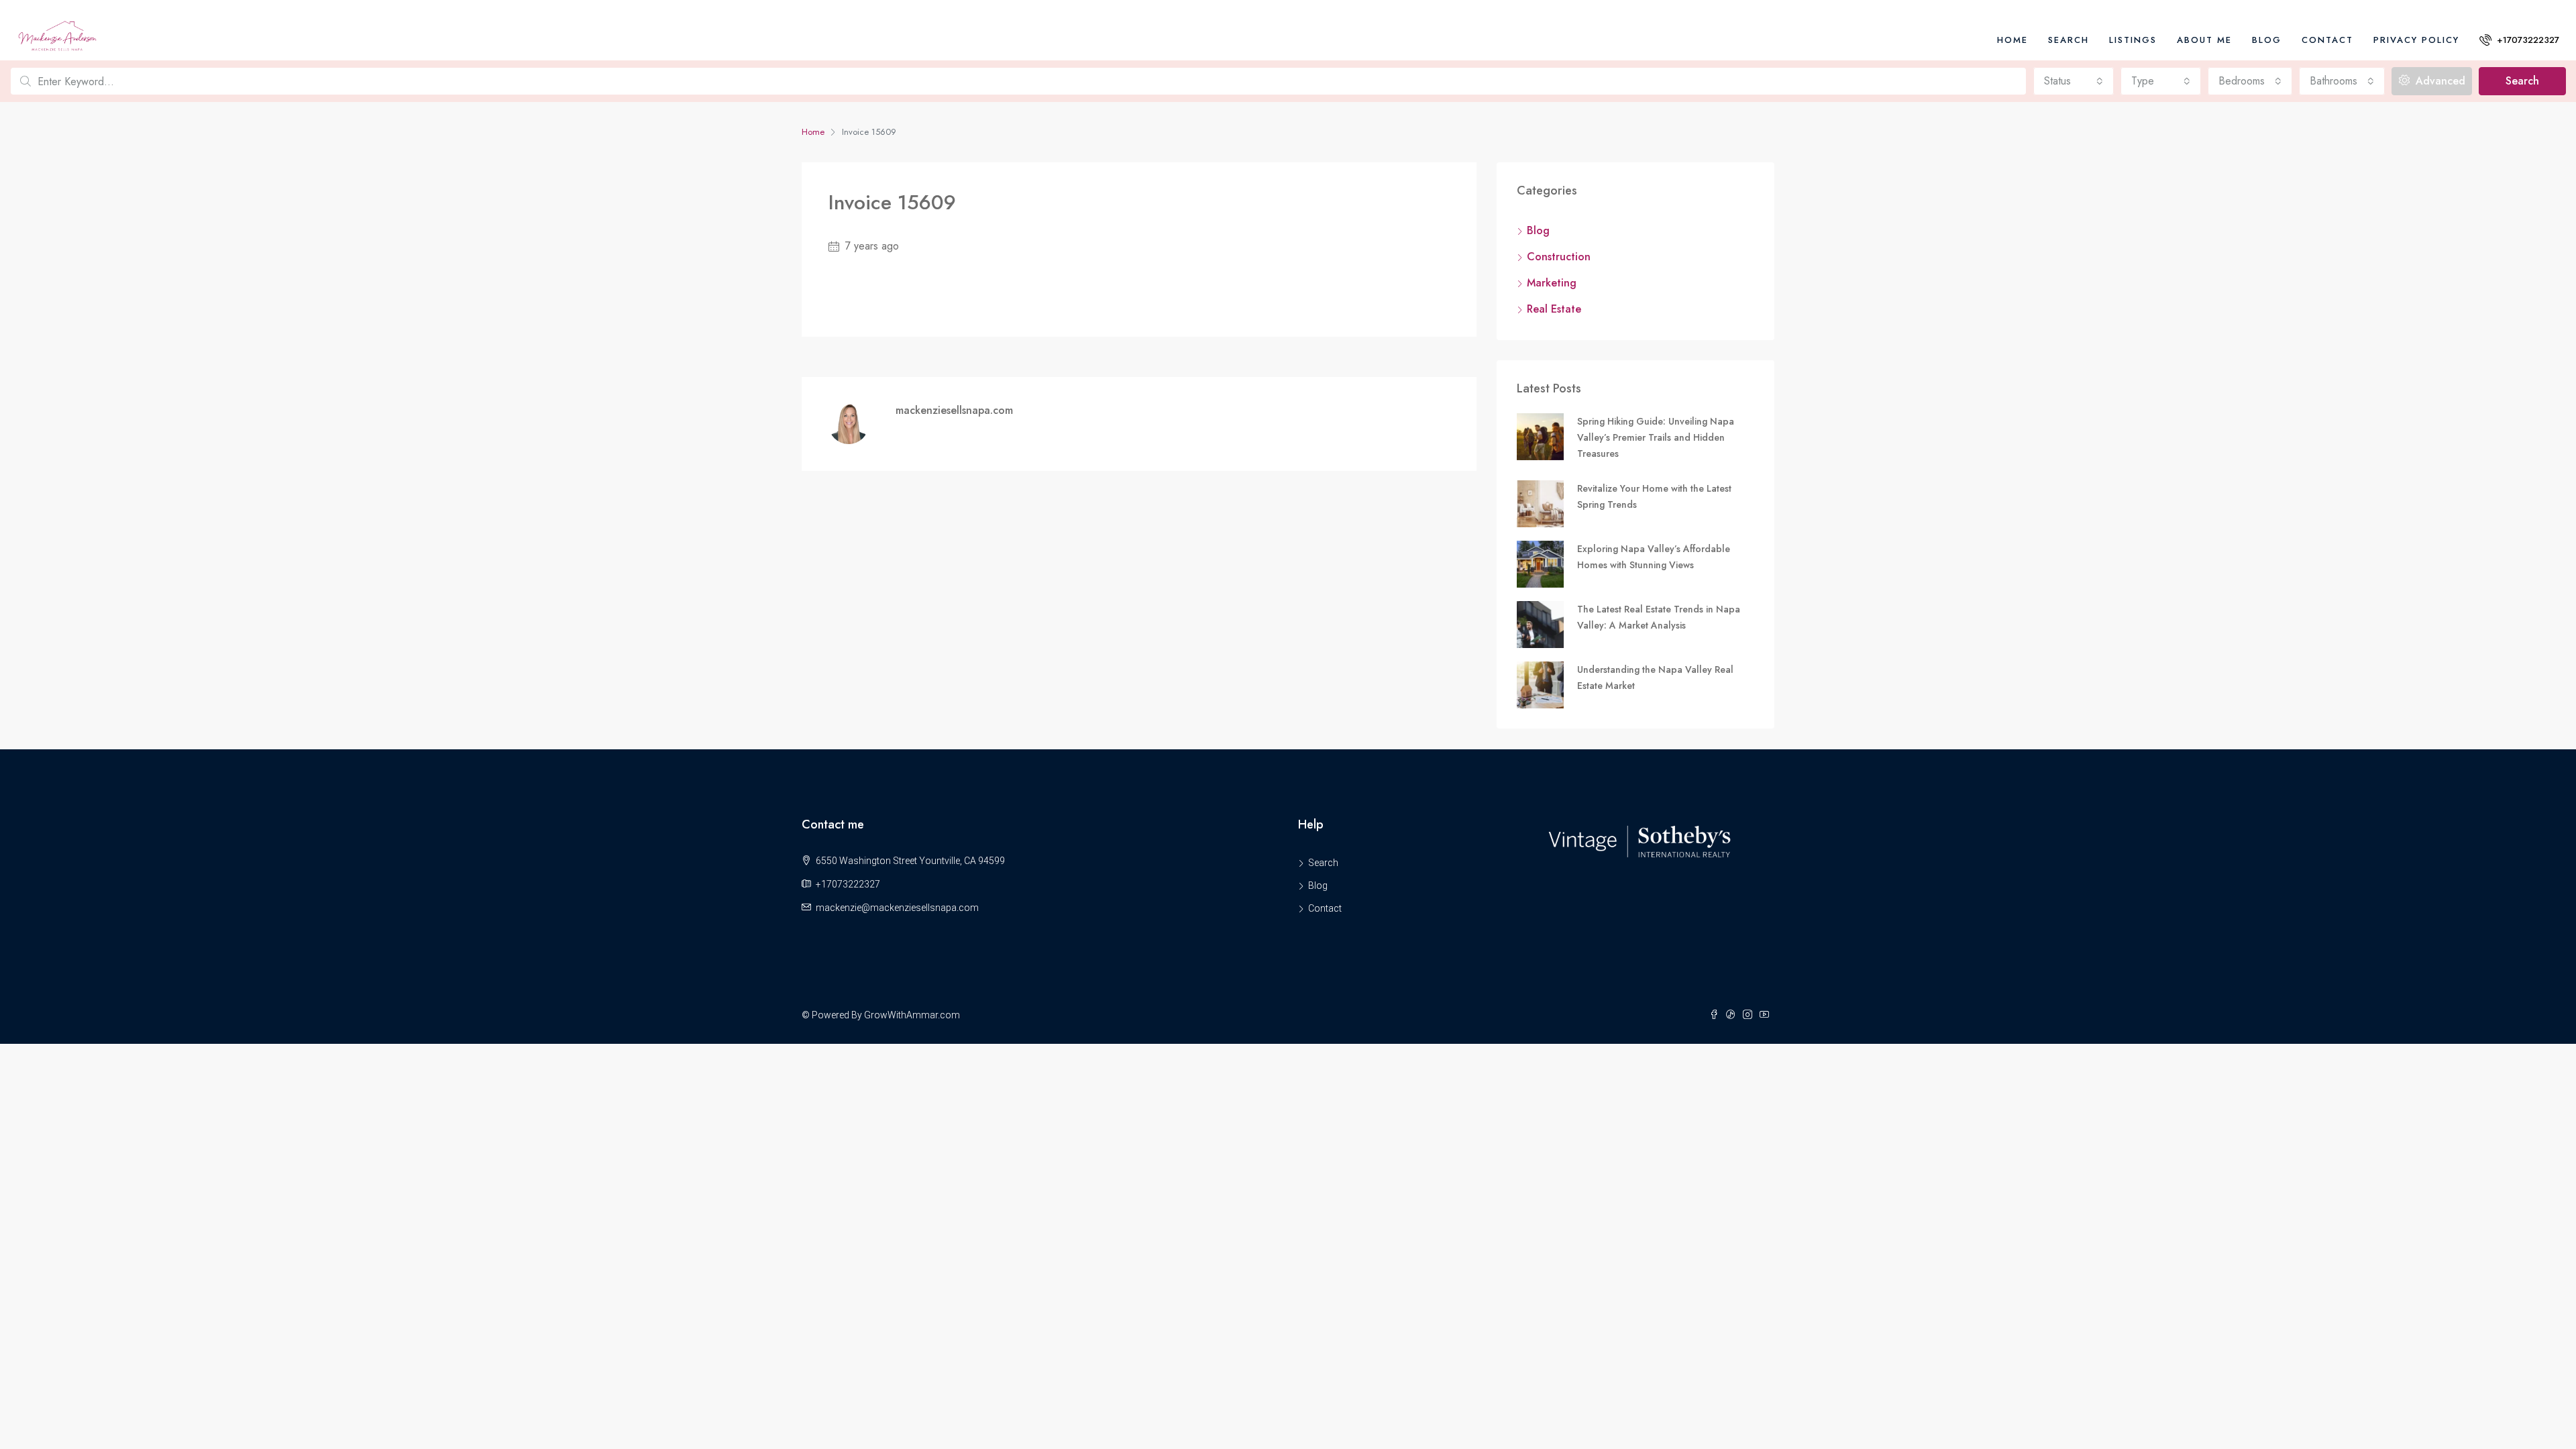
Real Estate (1554, 309)
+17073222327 (2527, 40)
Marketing (1552, 283)
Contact (2327, 40)
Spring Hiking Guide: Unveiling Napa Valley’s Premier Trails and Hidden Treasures (1656, 437)
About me (2204, 40)
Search (2069, 40)
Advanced (2439, 81)
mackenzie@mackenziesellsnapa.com (897, 908)
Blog (2267, 40)
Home (2012, 40)
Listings (2133, 40)
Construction (1559, 257)
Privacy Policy (2416, 40)
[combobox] (2074, 81)
